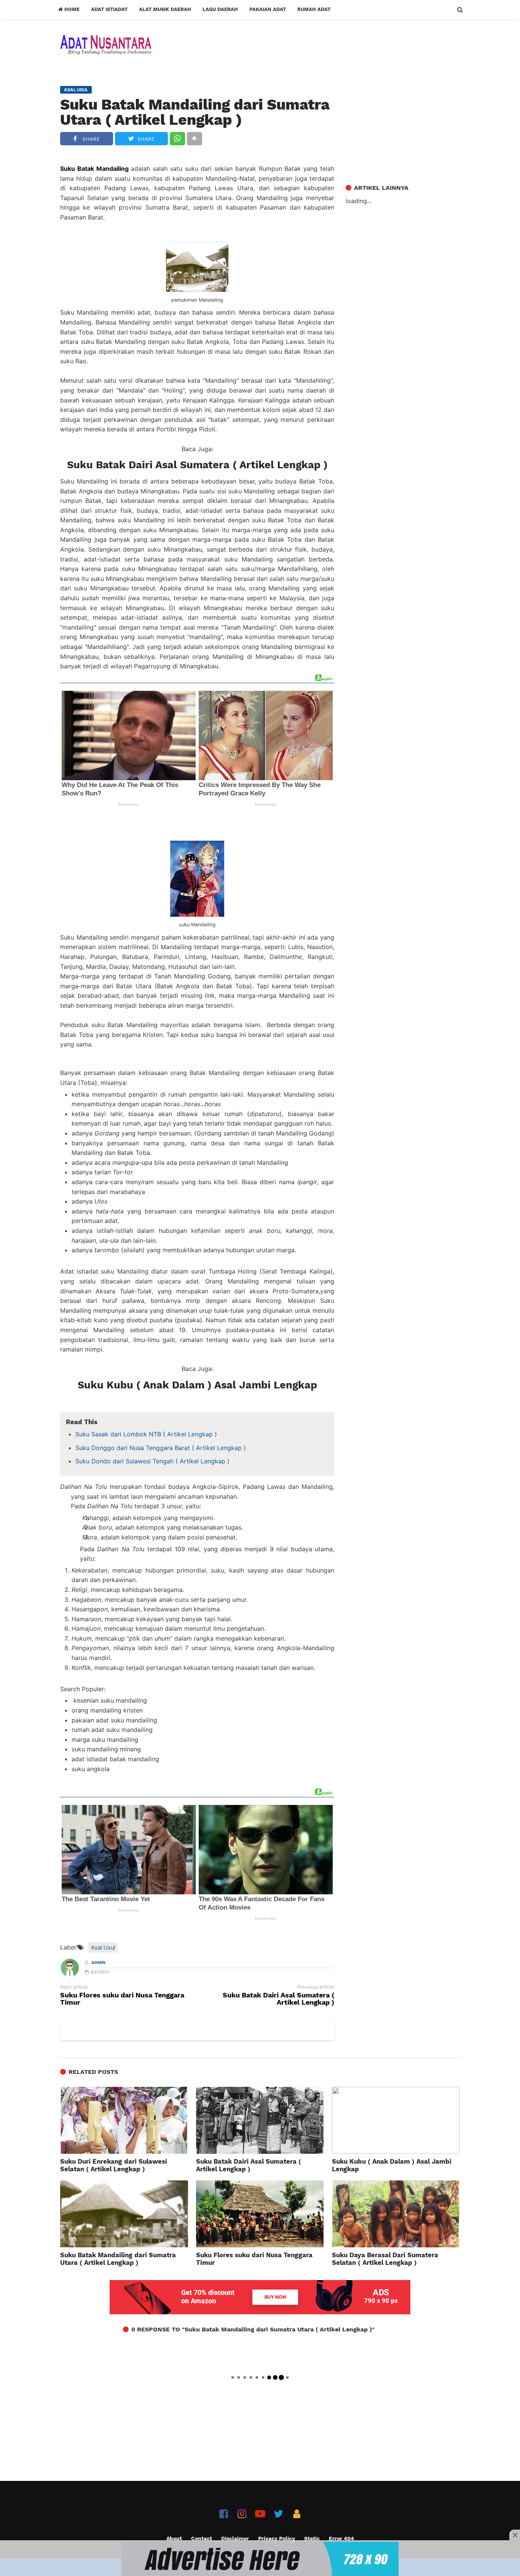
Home (71, 9)
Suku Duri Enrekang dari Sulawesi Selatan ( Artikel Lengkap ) (114, 2165)
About (174, 2538)
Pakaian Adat (268, 9)
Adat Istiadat (109, 9)
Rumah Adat (314, 9)
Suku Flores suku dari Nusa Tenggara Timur (122, 1999)
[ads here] (260, 2559)
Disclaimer (235, 2538)
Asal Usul (103, 1947)
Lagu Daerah (220, 9)
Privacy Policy (277, 2538)
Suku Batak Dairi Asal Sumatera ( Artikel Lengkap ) (197, 465)
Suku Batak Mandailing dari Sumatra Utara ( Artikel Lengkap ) (195, 112)
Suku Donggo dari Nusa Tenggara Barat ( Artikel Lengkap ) (161, 1448)
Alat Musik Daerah (165, 9)
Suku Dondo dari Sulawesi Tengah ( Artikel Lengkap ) (152, 1461)
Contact (202, 2538)
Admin (98, 1963)
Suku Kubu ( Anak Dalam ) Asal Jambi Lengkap (197, 1385)
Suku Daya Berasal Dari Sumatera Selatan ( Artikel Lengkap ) (385, 2259)
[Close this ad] (515, 2535)
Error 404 (341, 2538)
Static (312, 2538)
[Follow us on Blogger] (297, 2514)
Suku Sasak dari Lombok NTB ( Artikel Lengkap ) (146, 1434)
